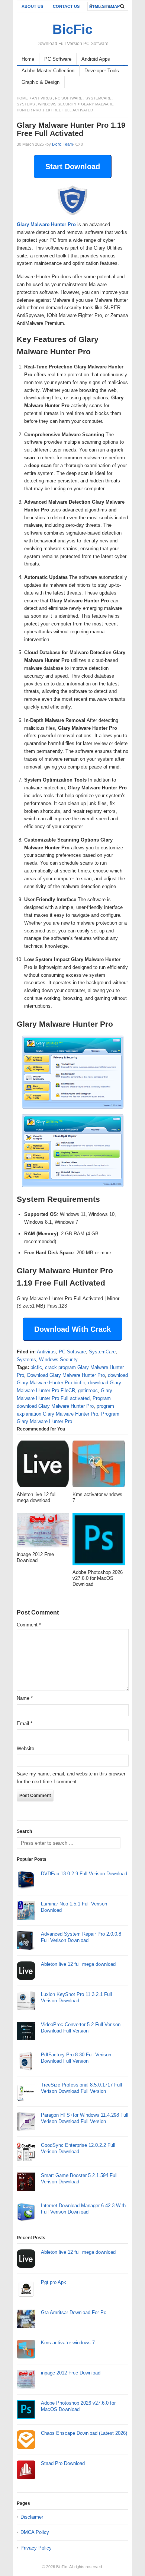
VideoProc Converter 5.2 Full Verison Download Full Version (81, 2028)
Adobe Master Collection (48, 71)
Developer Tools (102, 71)
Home (28, 59)
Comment (29, 1625)
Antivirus (42, 98)
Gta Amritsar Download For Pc (74, 2312)
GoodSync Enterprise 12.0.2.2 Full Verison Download (78, 2148)
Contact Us (66, 6)
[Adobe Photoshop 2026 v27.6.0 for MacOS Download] (99, 1541)
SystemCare (99, 98)
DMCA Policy (35, 2532)
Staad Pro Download (63, 2463)
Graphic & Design (41, 82)
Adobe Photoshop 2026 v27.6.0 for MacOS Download (78, 2406)
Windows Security (57, 104)
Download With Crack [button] (72, 1329)
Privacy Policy (36, 2548)
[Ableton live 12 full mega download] (43, 1466)
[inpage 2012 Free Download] (43, 1532)
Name (25, 1698)
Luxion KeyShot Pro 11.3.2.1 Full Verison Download (76, 1997)
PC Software (58, 59)
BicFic (62, 2567)
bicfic (36, 1367)
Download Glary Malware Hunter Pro (66, 1375)
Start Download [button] (73, 167)
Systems (26, 104)
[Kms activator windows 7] (99, 1466)
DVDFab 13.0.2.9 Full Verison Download (84, 1874)
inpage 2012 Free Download (71, 2373)
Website (25, 1748)
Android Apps (96, 59)
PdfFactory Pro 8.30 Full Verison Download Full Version (76, 2058)
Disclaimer (32, 2517)
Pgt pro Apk (54, 2282)
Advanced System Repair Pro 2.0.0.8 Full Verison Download (81, 1937)
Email (25, 1723)
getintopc (88, 1390)
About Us (32, 6)
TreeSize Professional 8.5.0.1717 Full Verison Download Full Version (81, 2088)
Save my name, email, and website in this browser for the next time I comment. (71, 1778)
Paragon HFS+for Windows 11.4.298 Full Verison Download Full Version (85, 2118)
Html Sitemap (104, 6)
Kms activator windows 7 (68, 2343)
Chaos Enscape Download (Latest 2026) (84, 2433)
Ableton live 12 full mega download (78, 1964)
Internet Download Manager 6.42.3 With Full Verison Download (83, 2209)
